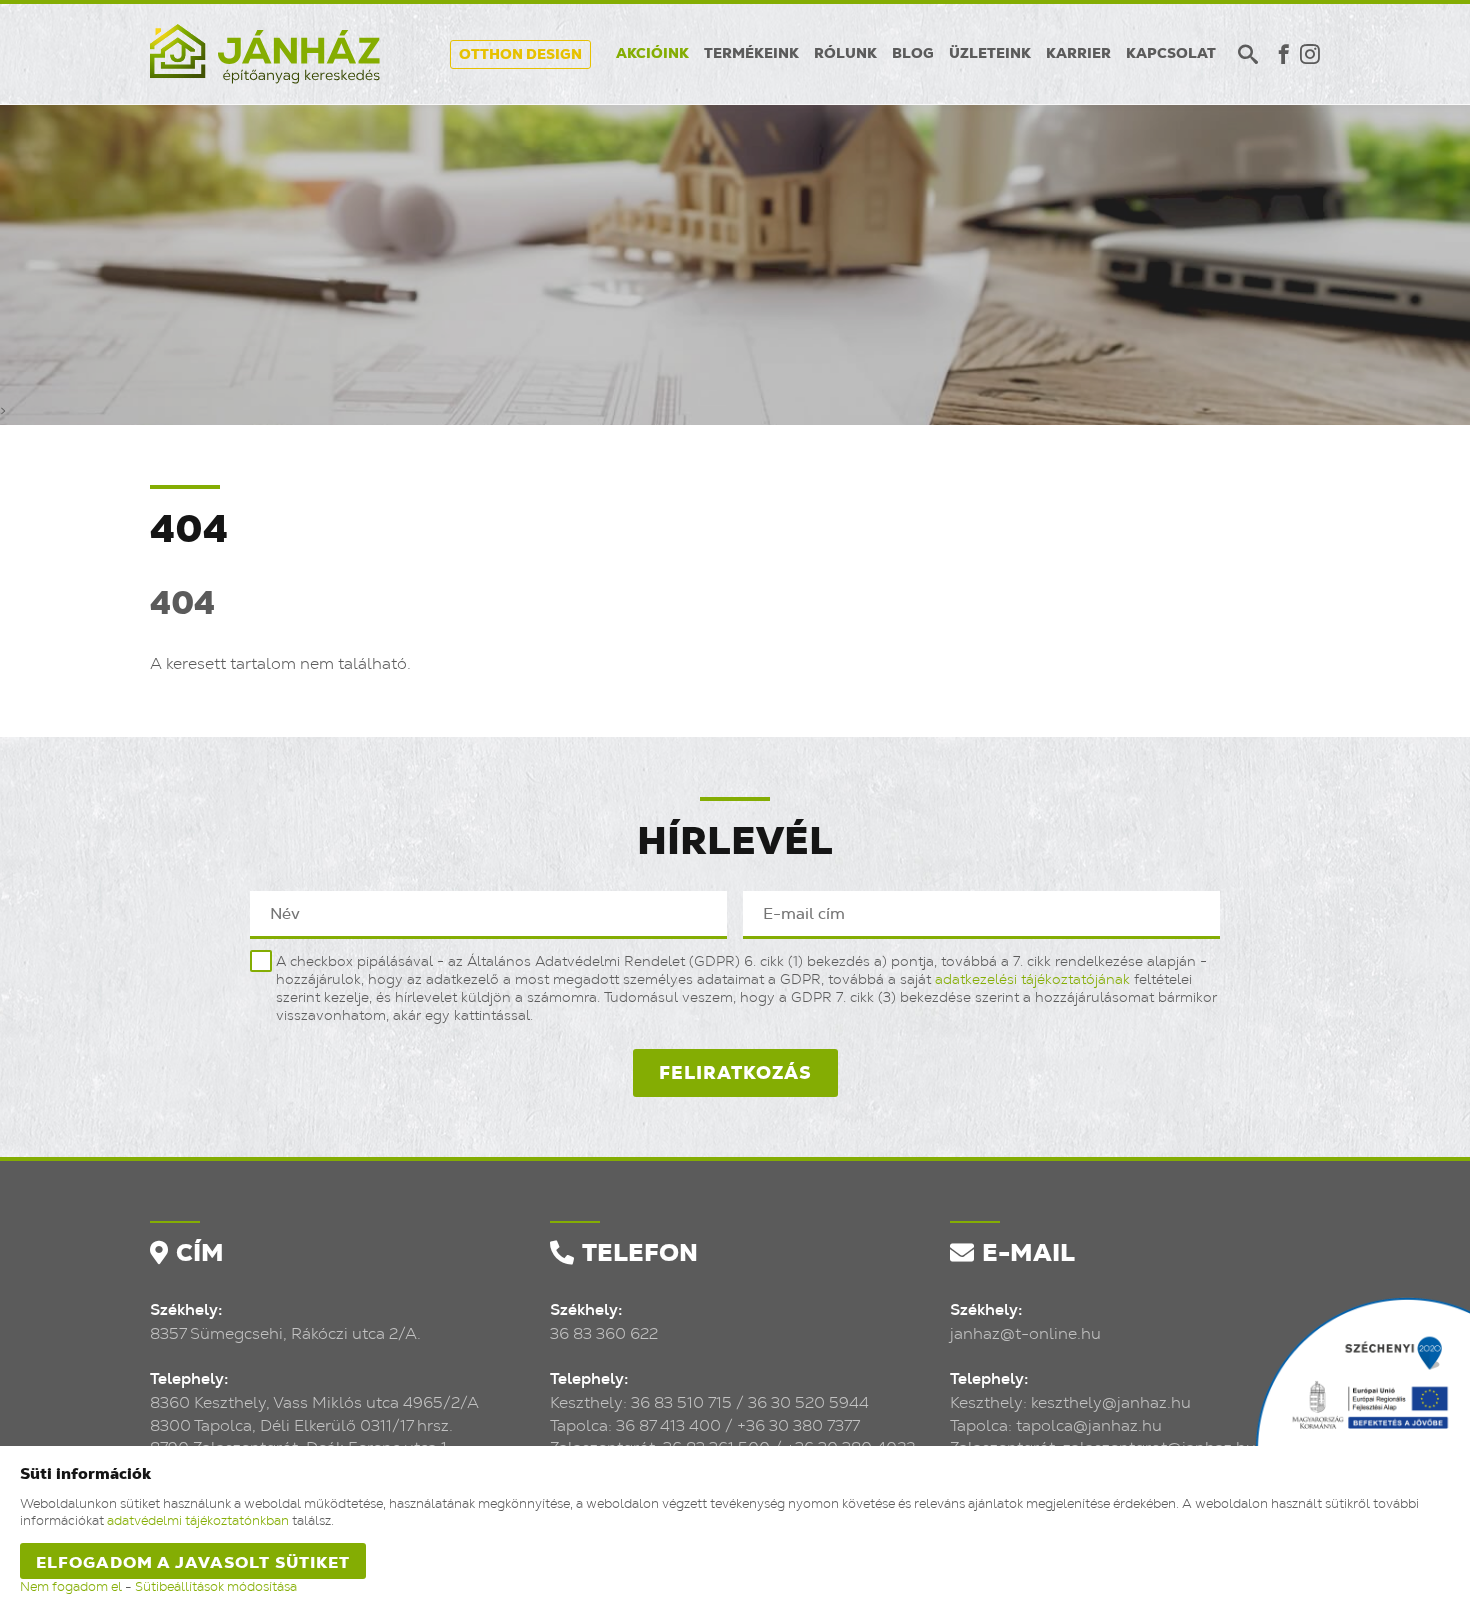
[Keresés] (1248, 54)
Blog (913, 54)
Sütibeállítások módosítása (216, 1587)
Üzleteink (990, 54)
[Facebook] (1284, 54)
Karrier (1078, 54)
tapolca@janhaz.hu (1089, 1426)
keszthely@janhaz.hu (1111, 1403)
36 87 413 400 (668, 1426)
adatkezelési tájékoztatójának (1032, 980)
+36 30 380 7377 (798, 1426)
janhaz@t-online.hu (1025, 1334)
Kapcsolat (1171, 54)
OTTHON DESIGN (520, 55)
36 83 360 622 (604, 1334)
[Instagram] (1310, 54)
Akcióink (652, 54)
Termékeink (751, 54)
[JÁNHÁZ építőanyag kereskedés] (265, 54)
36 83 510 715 (681, 1403)
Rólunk (845, 54)
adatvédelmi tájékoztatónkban (198, 1521)
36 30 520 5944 (808, 1403)
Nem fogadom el (71, 1587)
